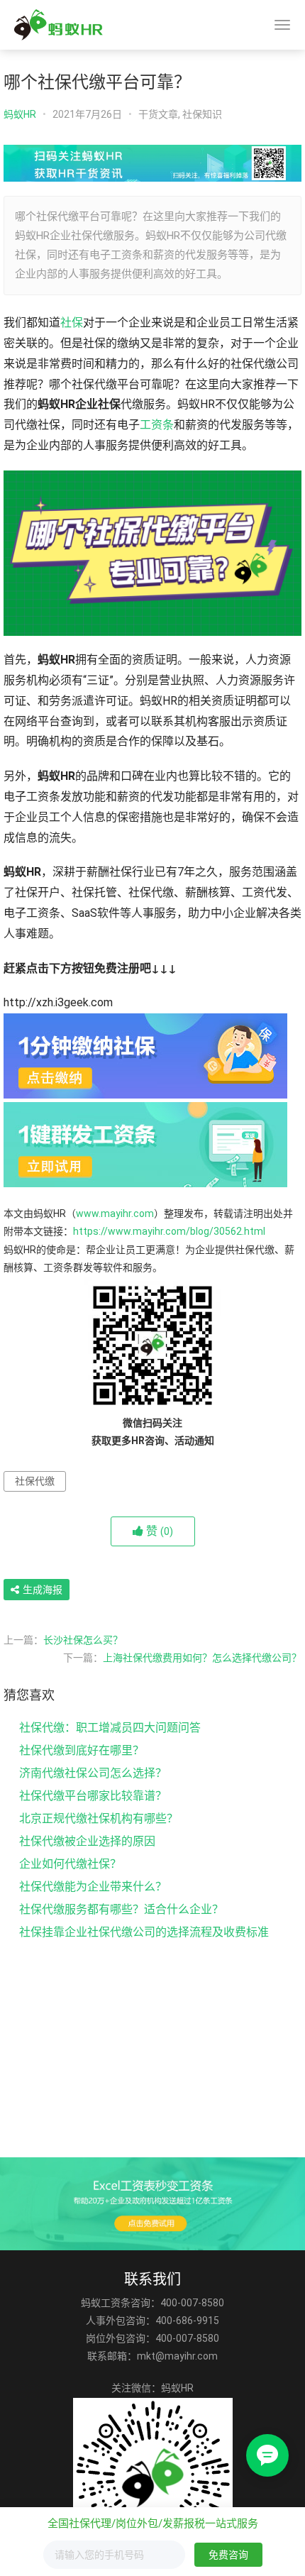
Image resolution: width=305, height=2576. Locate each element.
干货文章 (158, 114)
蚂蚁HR (20, 114)
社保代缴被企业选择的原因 (87, 1841)
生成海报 (41, 1590)
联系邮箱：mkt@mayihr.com (152, 2356)
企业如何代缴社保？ (70, 1864)
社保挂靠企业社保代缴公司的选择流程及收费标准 (144, 1932)
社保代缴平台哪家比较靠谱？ (93, 1796)
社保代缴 (35, 1481)
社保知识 (202, 114)
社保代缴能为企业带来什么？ (93, 1887)
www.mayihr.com (115, 1213)
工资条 (157, 425)
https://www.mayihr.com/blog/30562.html (169, 1231)
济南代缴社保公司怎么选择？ (93, 1773)
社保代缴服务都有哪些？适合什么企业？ (121, 1909)
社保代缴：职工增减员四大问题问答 (110, 1728)
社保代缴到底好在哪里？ (82, 1750)
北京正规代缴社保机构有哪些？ (99, 1818)
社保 (72, 323)
